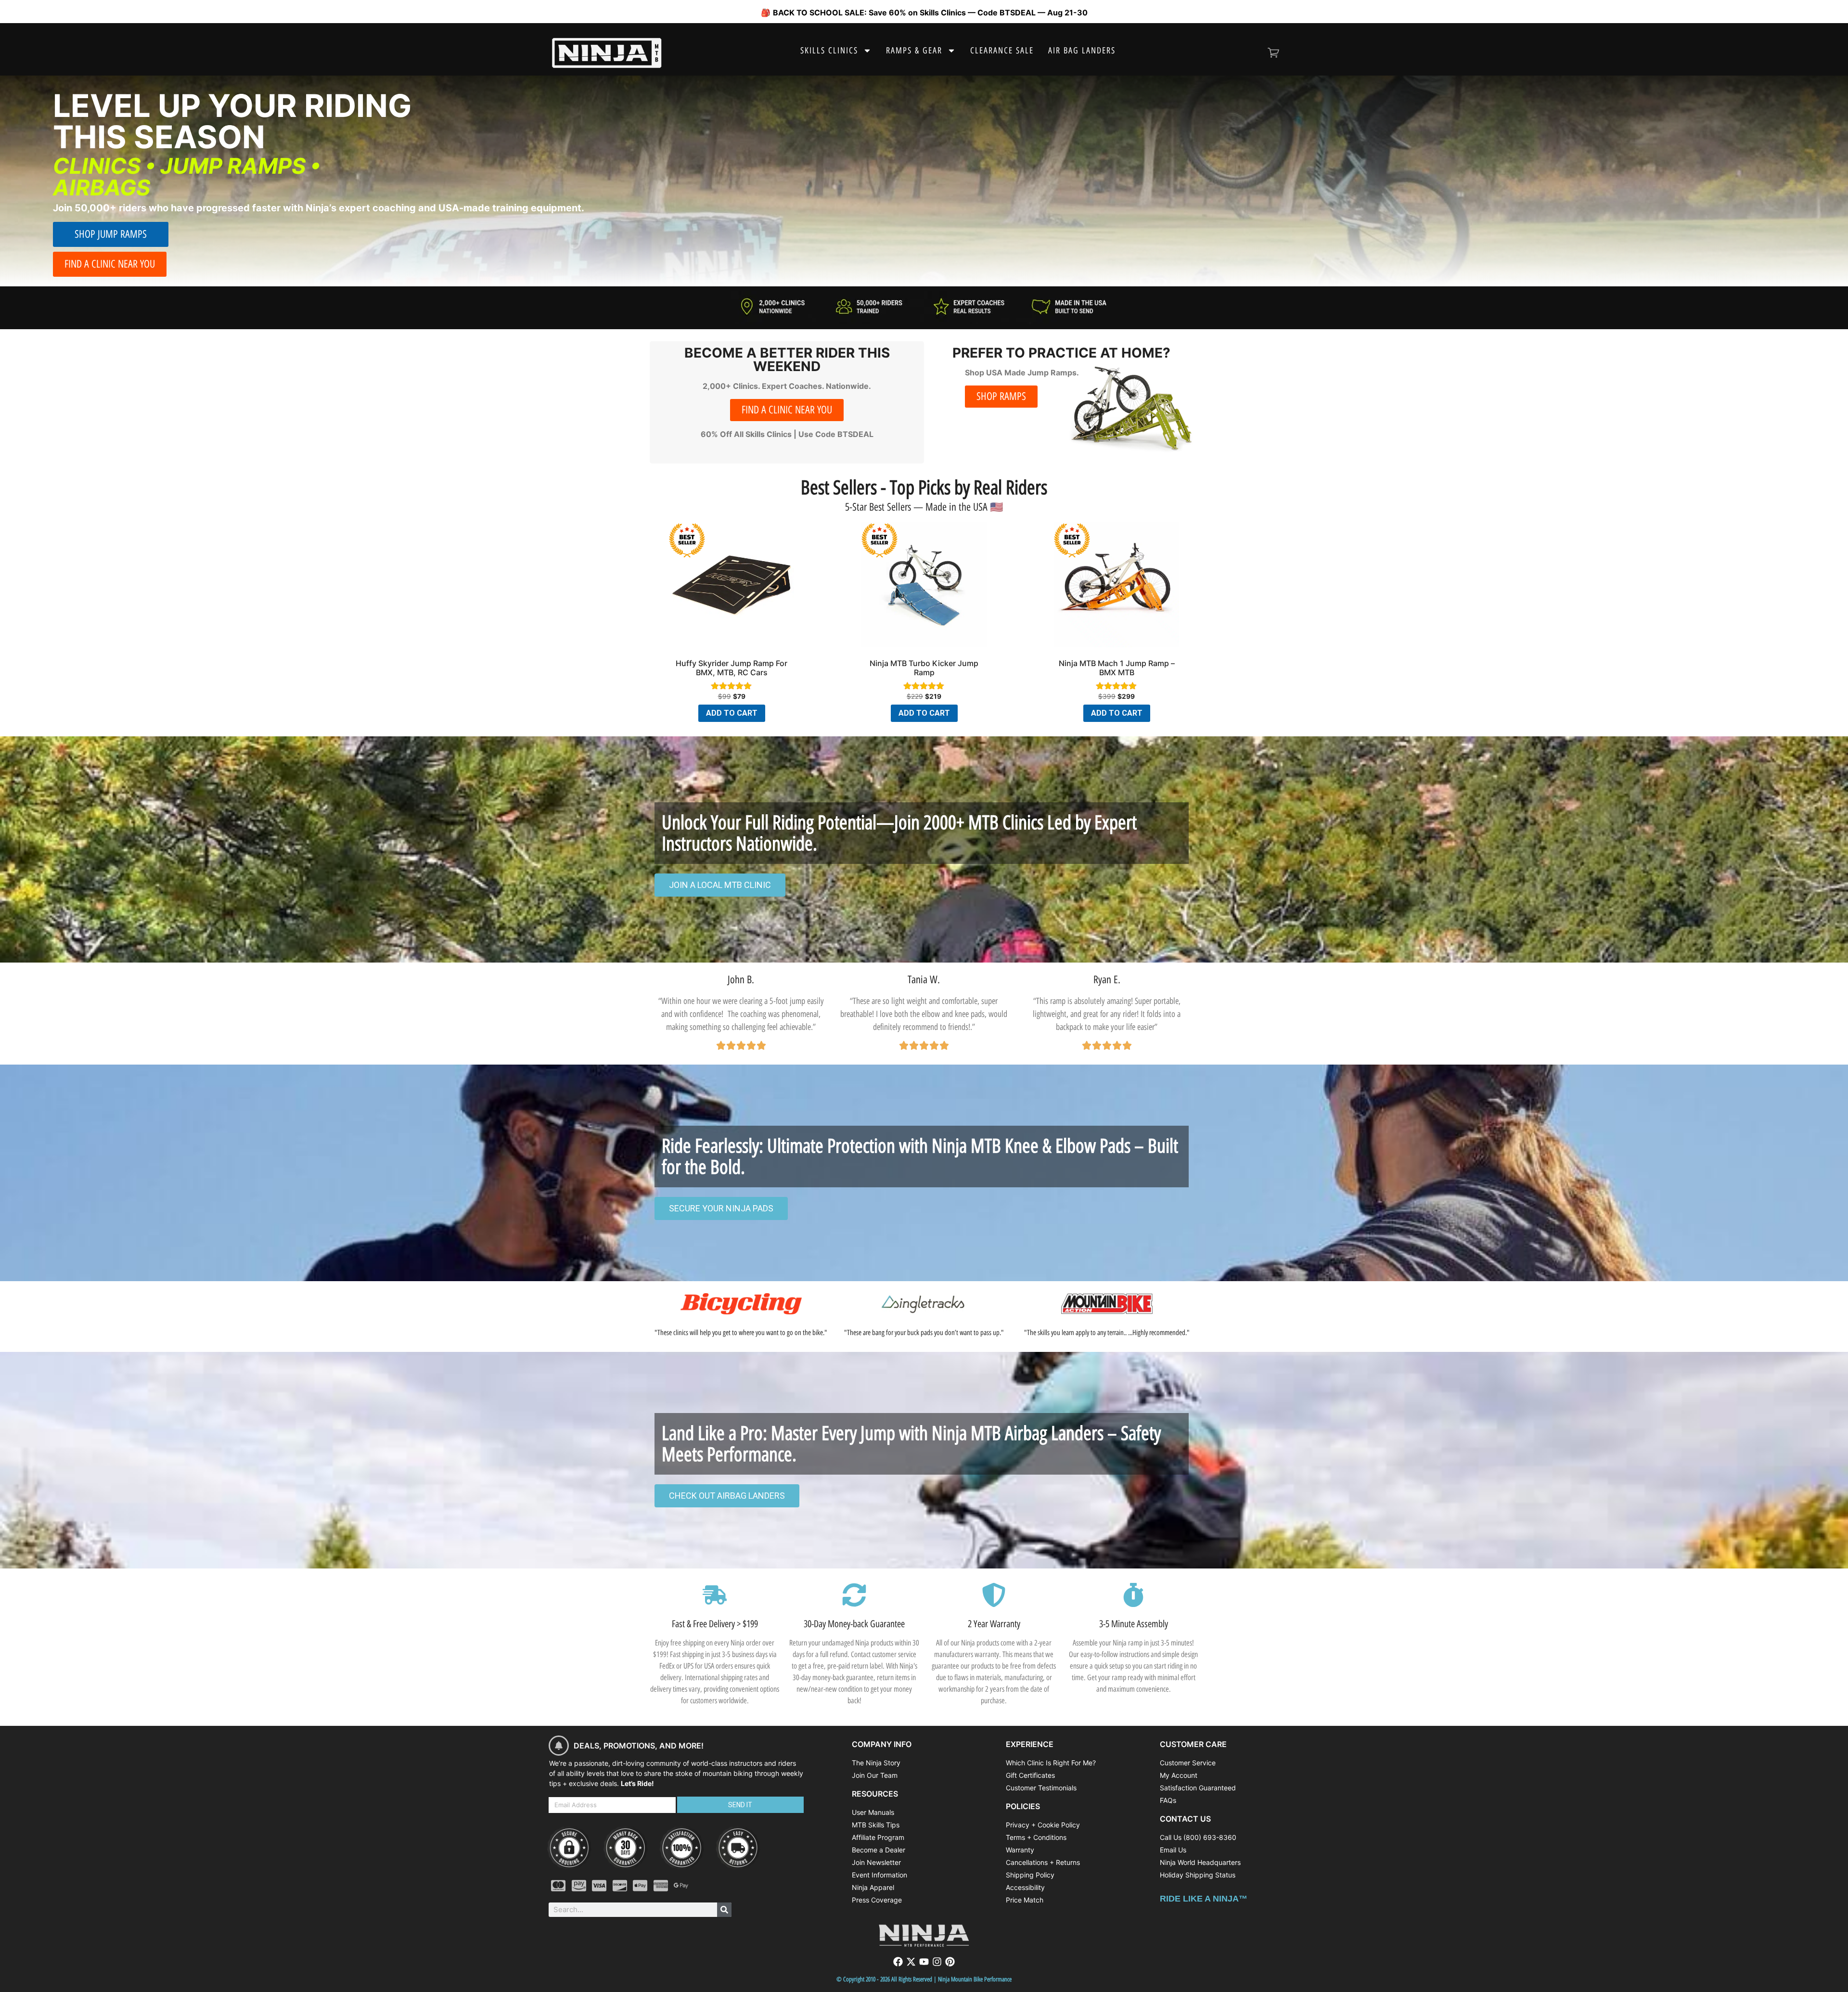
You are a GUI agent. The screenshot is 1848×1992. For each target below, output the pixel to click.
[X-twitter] (911, 1962)
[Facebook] (898, 1962)
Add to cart (732, 713)
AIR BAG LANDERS (1082, 51)
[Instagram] (937, 1962)
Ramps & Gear (914, 51)
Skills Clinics (829, 51)
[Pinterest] (950, 1962)
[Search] (724, 1910)
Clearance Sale (1002, 51)
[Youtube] (924, 1962)
